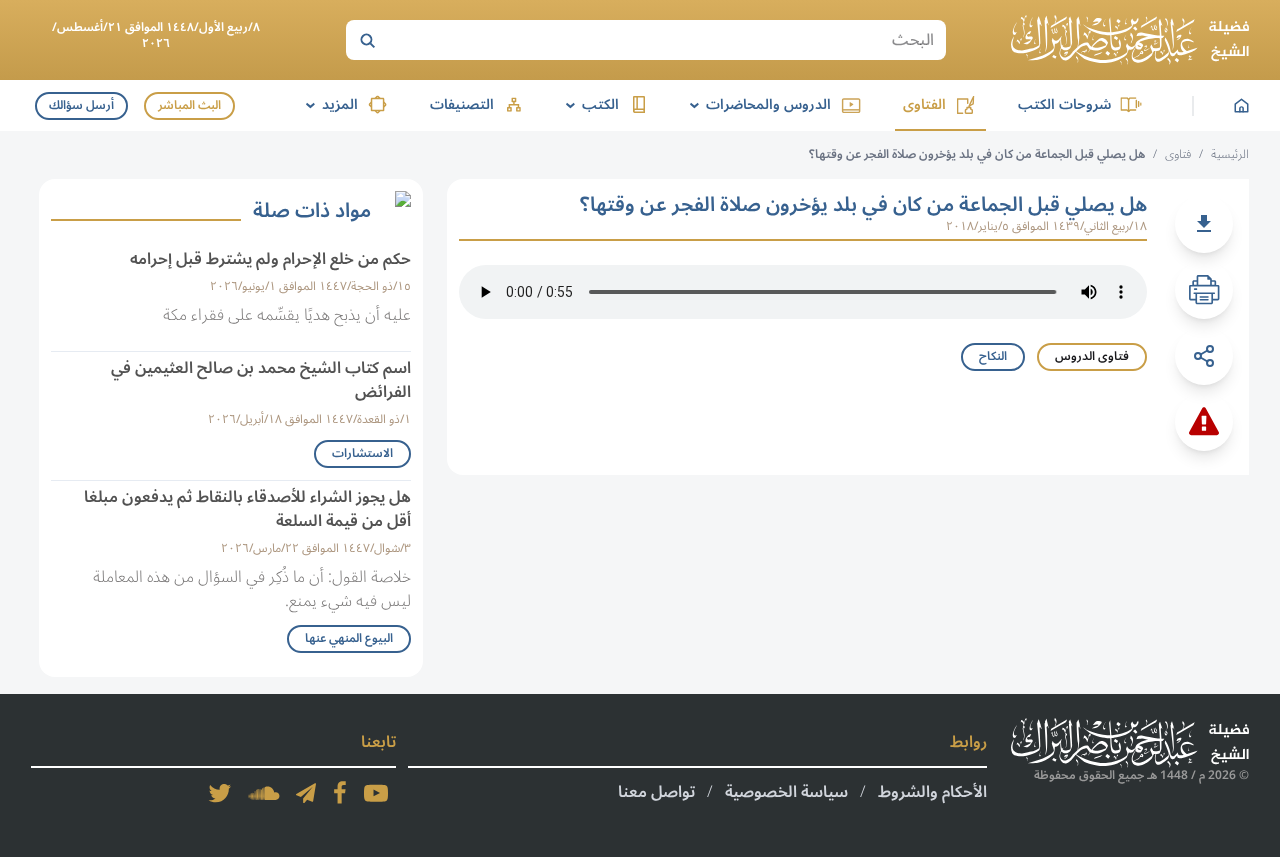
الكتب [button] (589, 104)
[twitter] (220, 793)
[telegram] (306, 793)
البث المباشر (189, 105)
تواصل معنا (656, 792)
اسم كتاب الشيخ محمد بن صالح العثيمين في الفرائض (261, 380)
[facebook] (340, 793)
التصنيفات (462, 104)
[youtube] (376, 793)
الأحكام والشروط (932, 792)
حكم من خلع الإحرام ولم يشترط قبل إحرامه (270, 259)
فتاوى (1178, 154)
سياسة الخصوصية (786, 792)
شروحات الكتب (1064, 104)
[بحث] (367, 40)
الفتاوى (924, 104)
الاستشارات (362, 453)
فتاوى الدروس (1092, 356)
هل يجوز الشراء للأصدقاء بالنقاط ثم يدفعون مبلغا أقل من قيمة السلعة (247, 509)
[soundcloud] (264, 793)
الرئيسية (1230, 154)
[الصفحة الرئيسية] (1130, 40)
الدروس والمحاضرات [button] (757, 104)
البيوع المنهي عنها (349, 638)
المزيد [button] (328, 104)
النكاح (993, 356)
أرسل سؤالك (81, 105)
